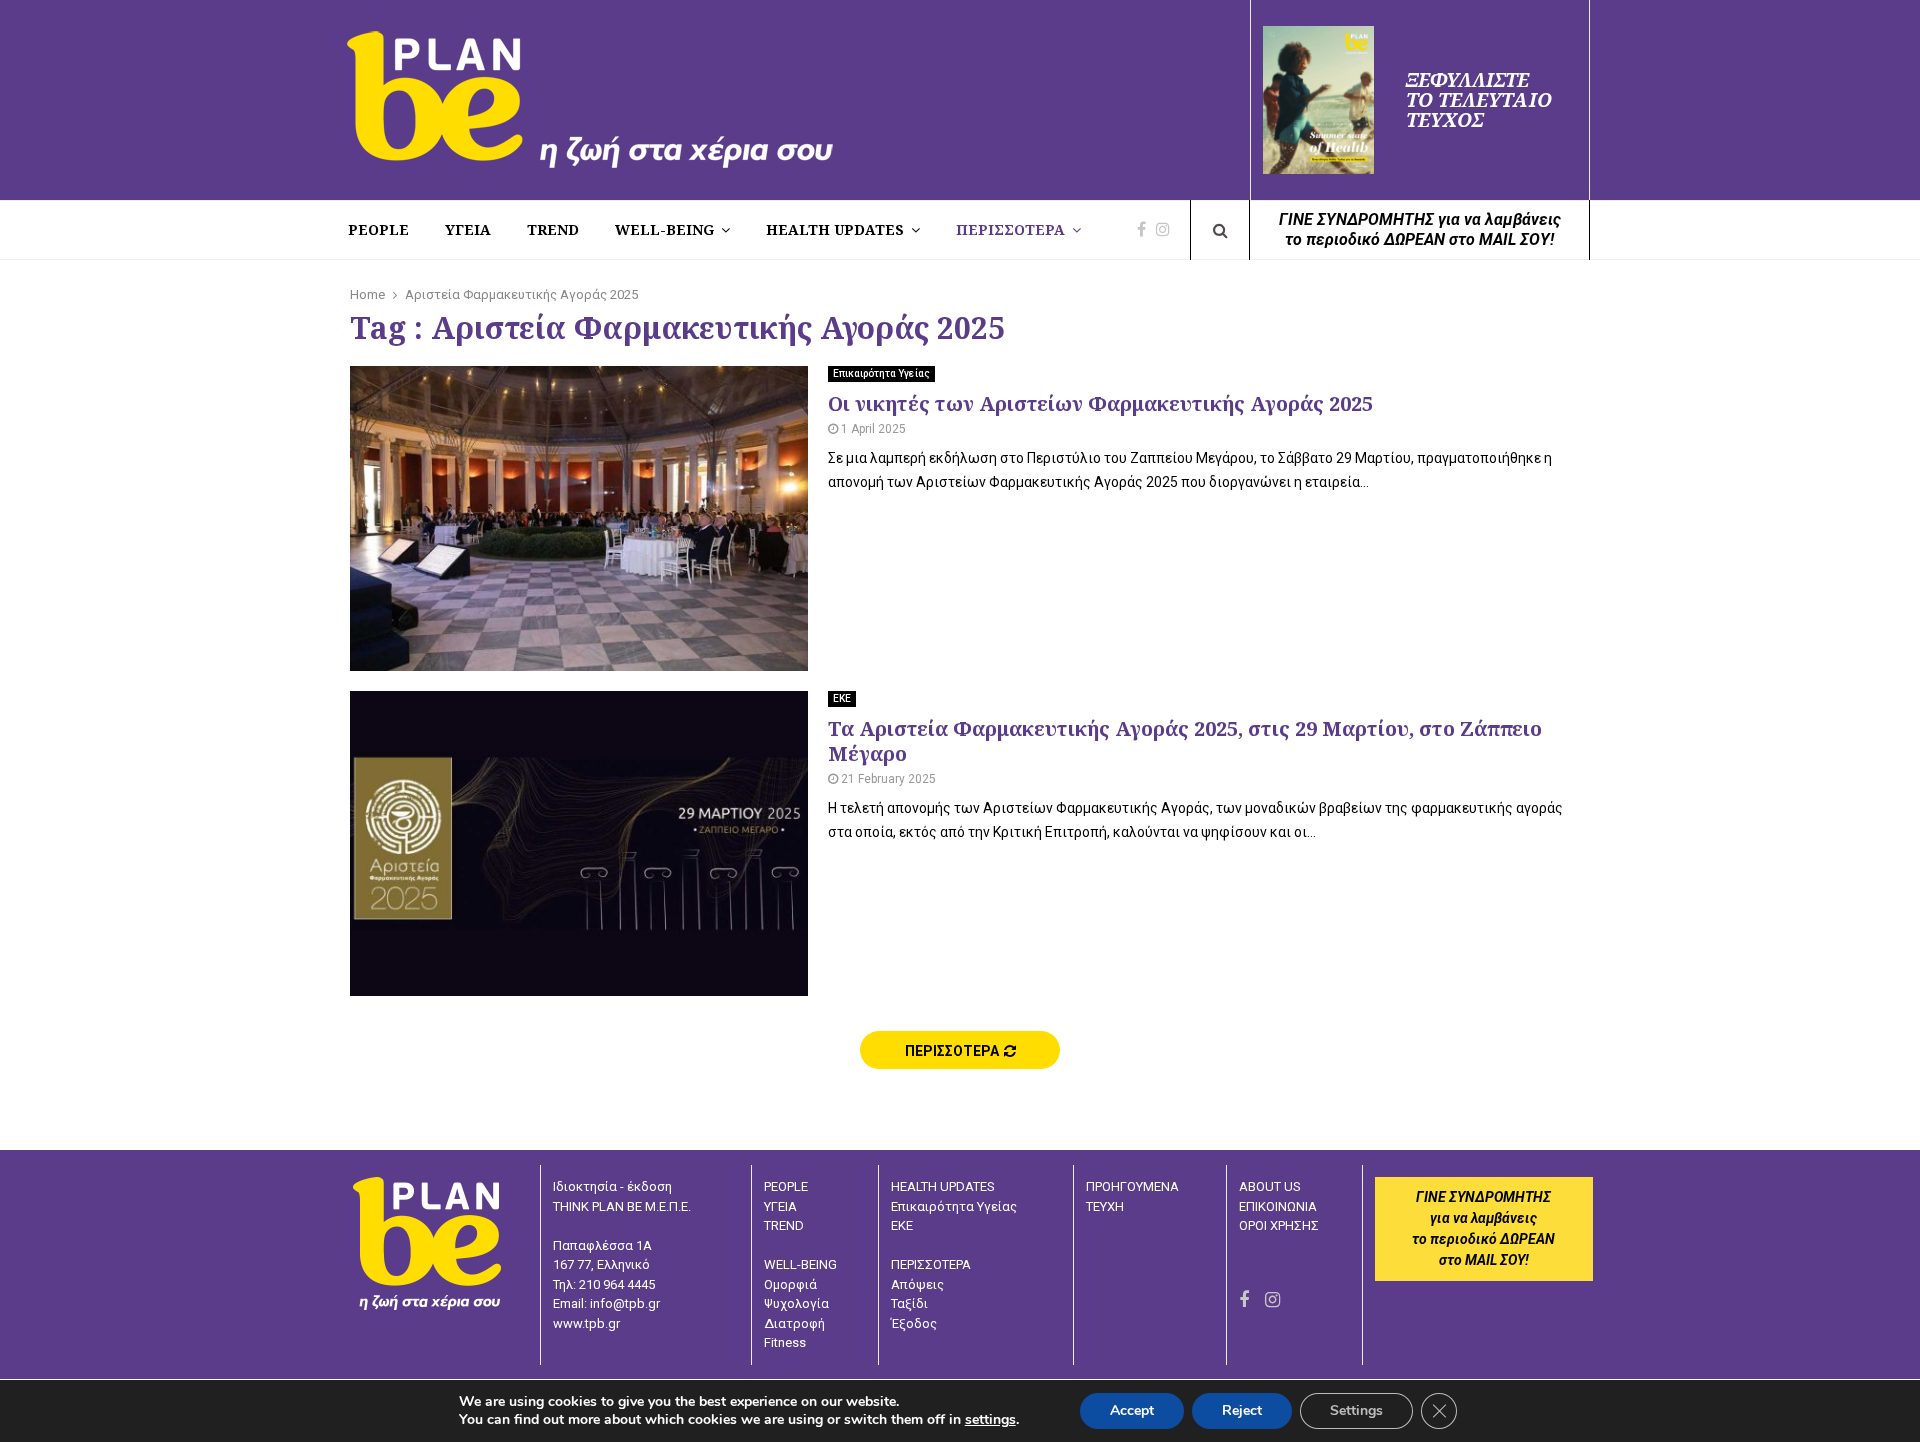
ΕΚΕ (842, 698)
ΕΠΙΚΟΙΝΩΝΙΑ (1278, 1206)
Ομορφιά (790, 1284)
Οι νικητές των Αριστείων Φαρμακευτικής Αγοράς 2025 (1100, 403)
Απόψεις (917, 1284)
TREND (553, 229)
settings (990, 1420)
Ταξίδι (909, 1303)
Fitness (785, 1342)
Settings (1356, 1410)
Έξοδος (914, 1323)
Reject (1242, 1410)
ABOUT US (1270, 1186)
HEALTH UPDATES (835, 229)
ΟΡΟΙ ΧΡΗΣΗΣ (1279, 1225)
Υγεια (468, 229)
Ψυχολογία (796, 1303)
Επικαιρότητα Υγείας (881, 373)
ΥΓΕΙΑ (780, 1206)
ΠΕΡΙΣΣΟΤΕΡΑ (1010, 229)
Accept (1132, 1410)
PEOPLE (378, 229)
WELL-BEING (664, 229)
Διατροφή (794, 1323)
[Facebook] (1146, 230)
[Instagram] (1168, 230)
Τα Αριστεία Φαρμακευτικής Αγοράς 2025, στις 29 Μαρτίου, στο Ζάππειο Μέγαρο (1185, 741)
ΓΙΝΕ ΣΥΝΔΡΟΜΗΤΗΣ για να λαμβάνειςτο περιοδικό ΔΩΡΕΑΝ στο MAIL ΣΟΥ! (1420, 229)
